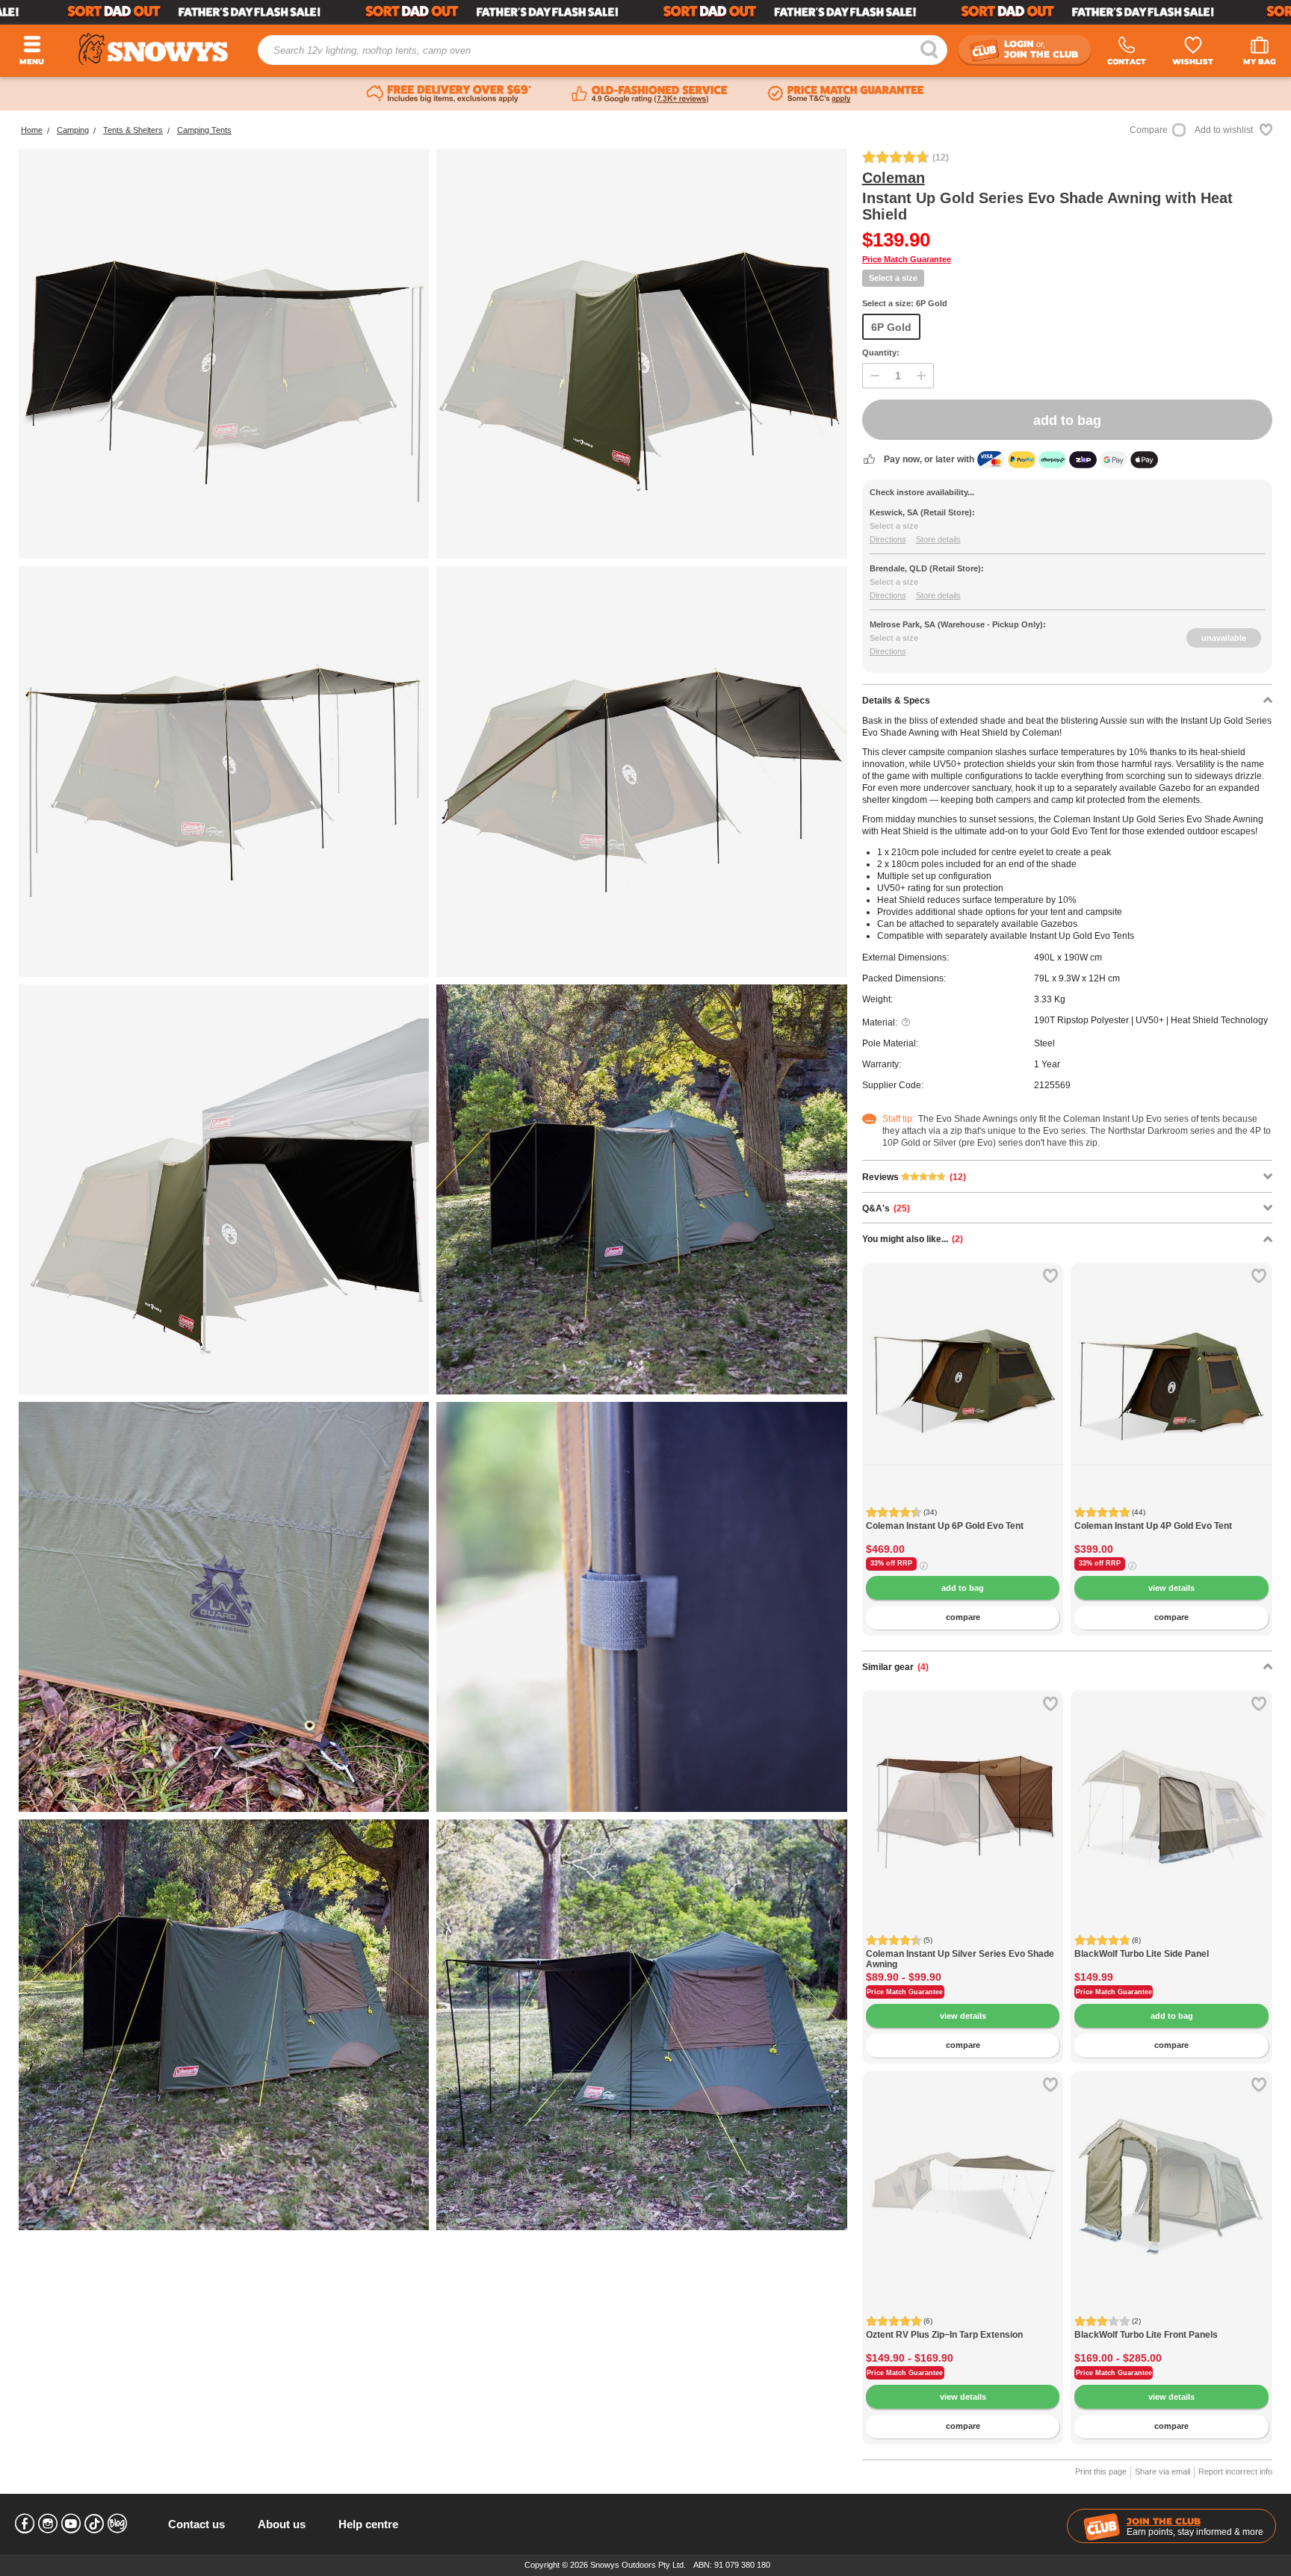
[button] (885, 1389)
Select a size (893, 278)
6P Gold (891, 327)
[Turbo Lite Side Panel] (1171, 1791)
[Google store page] (650, 94)
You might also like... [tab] (913, 1239)
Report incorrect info (1235, 2471)
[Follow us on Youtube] (71, 2524)
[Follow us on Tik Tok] (94, 2524)
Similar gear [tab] (895, 1667)
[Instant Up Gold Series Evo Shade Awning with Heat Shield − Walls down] (641, 354)
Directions (888, 539)
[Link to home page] (153, 49)
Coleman (894, 178)
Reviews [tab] (914, 1177)
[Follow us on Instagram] (48, 2524)
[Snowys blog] (117, 2524)
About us (282, 2524)
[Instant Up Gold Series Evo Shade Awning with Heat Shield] (224, 354)
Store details (938, 539)
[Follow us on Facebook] (25, 2524)
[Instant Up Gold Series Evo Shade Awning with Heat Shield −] (224, 1189)
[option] (963, 1364)
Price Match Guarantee (907, 259)
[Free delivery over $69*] (449, 94)
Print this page (1101, 2471)
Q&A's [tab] (886, 1208)
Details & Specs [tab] (896, 701)
